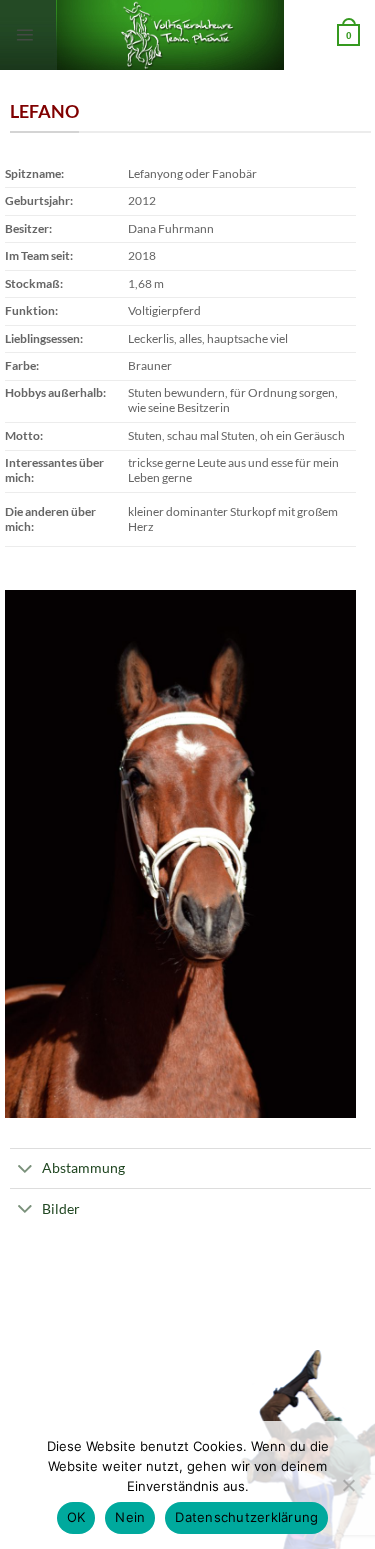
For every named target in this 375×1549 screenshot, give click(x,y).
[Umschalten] (25, 1170)
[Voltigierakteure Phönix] (178, 35)
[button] (24, 34)
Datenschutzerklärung (246, 1517)
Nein (130, 1517)
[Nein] (348, 1491)
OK (76, 1517)
